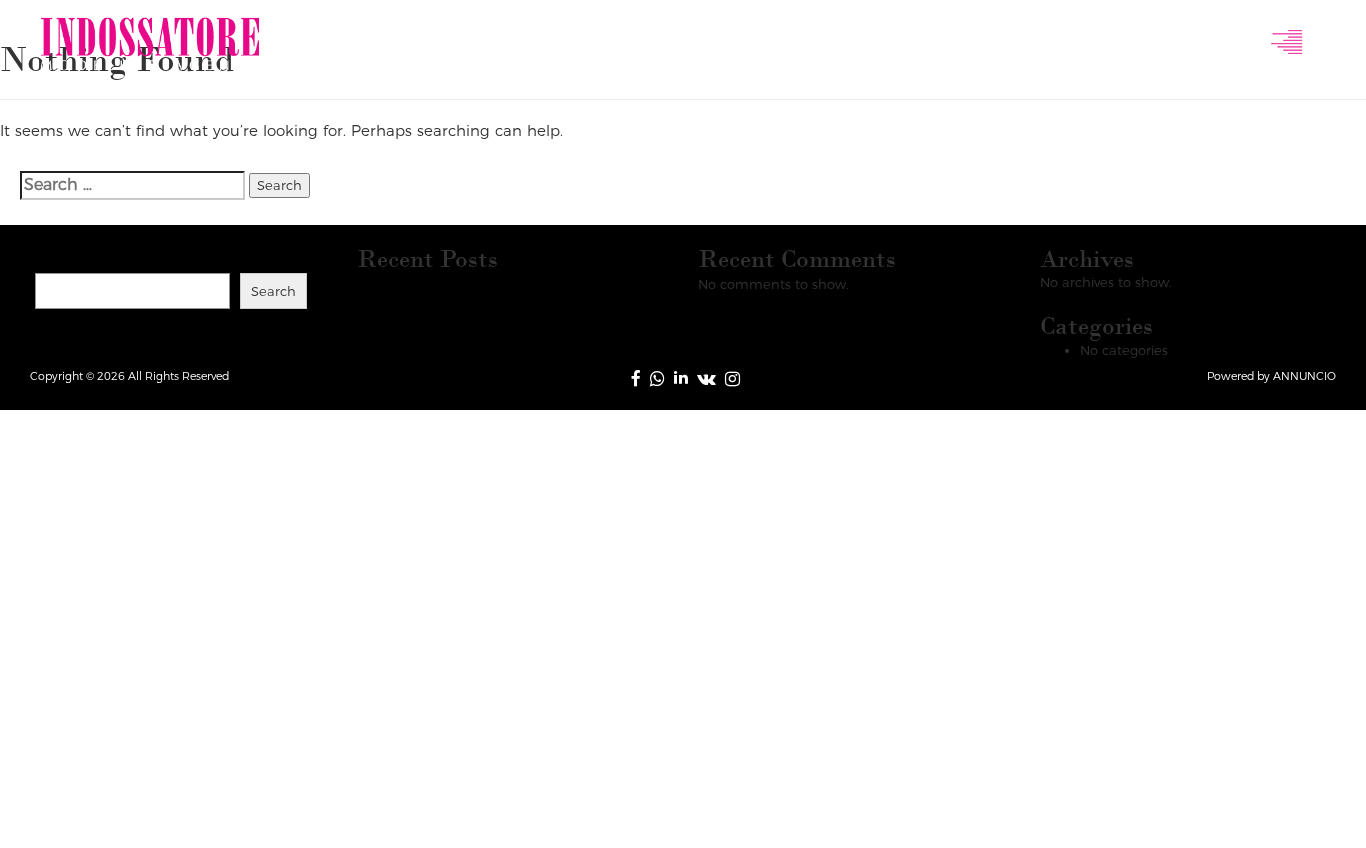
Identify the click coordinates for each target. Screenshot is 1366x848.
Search (62, 255)
